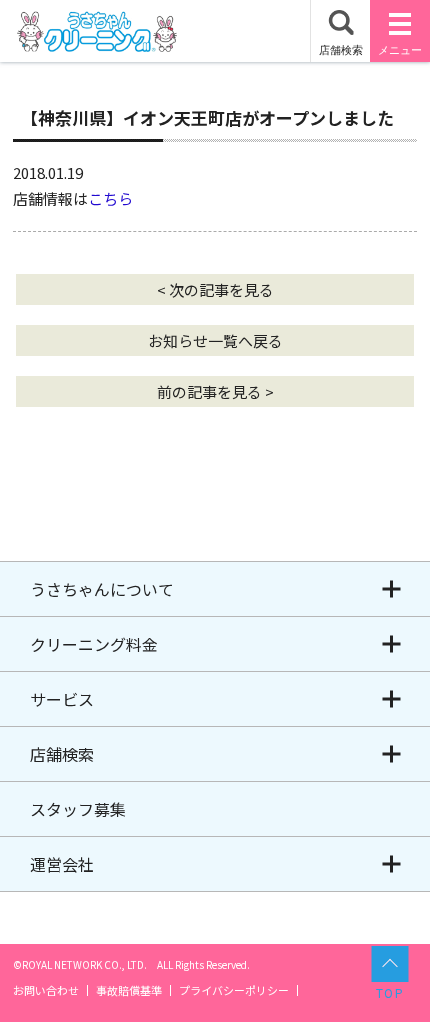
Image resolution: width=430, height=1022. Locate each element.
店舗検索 (62, 754)
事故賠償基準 (129, 990)
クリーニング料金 (94, 644)
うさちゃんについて (102, 589)
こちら (110, 198)
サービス (62, 699)
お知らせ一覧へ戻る (215, 340)
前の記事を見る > (215, 391)
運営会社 (62, 864)
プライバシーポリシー (234, 990)
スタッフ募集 (78, 809)
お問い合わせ (46, 990)
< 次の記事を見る (215, 289)
